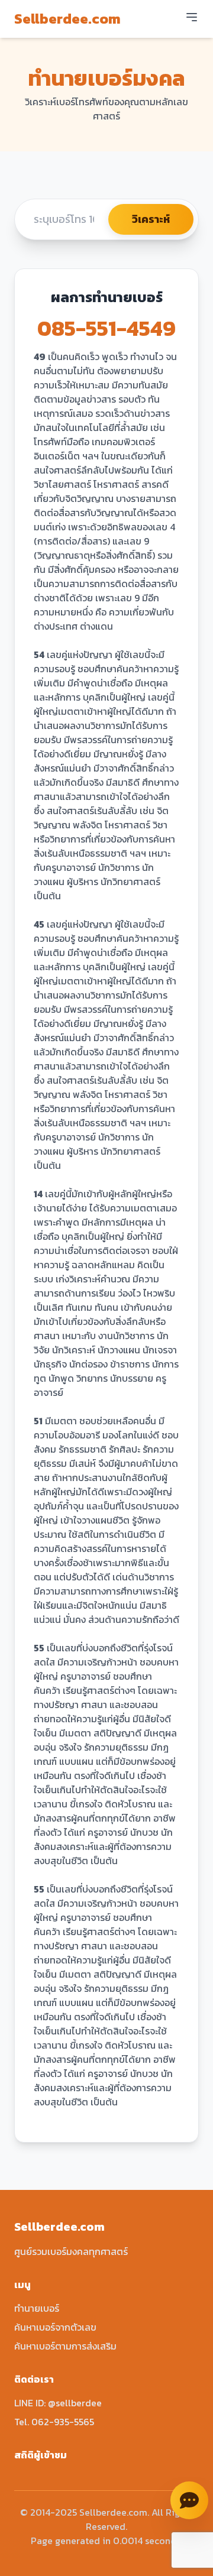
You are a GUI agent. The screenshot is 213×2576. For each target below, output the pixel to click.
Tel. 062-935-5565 (54, 2422)
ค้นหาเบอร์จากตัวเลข (55, 2327)
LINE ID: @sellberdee (58, 2403)
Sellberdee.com (67, 19)
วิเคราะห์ (151, 219)
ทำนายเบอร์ (37, 2308)
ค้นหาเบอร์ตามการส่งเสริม (65, 2346)
